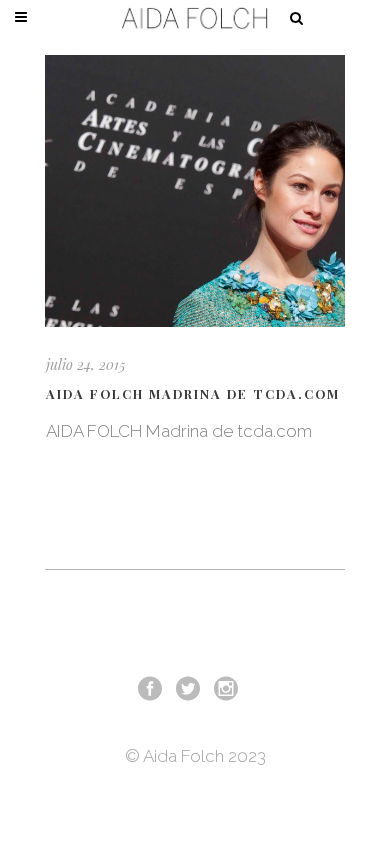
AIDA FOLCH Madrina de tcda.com (193, 393)
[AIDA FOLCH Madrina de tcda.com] (195, 191)
